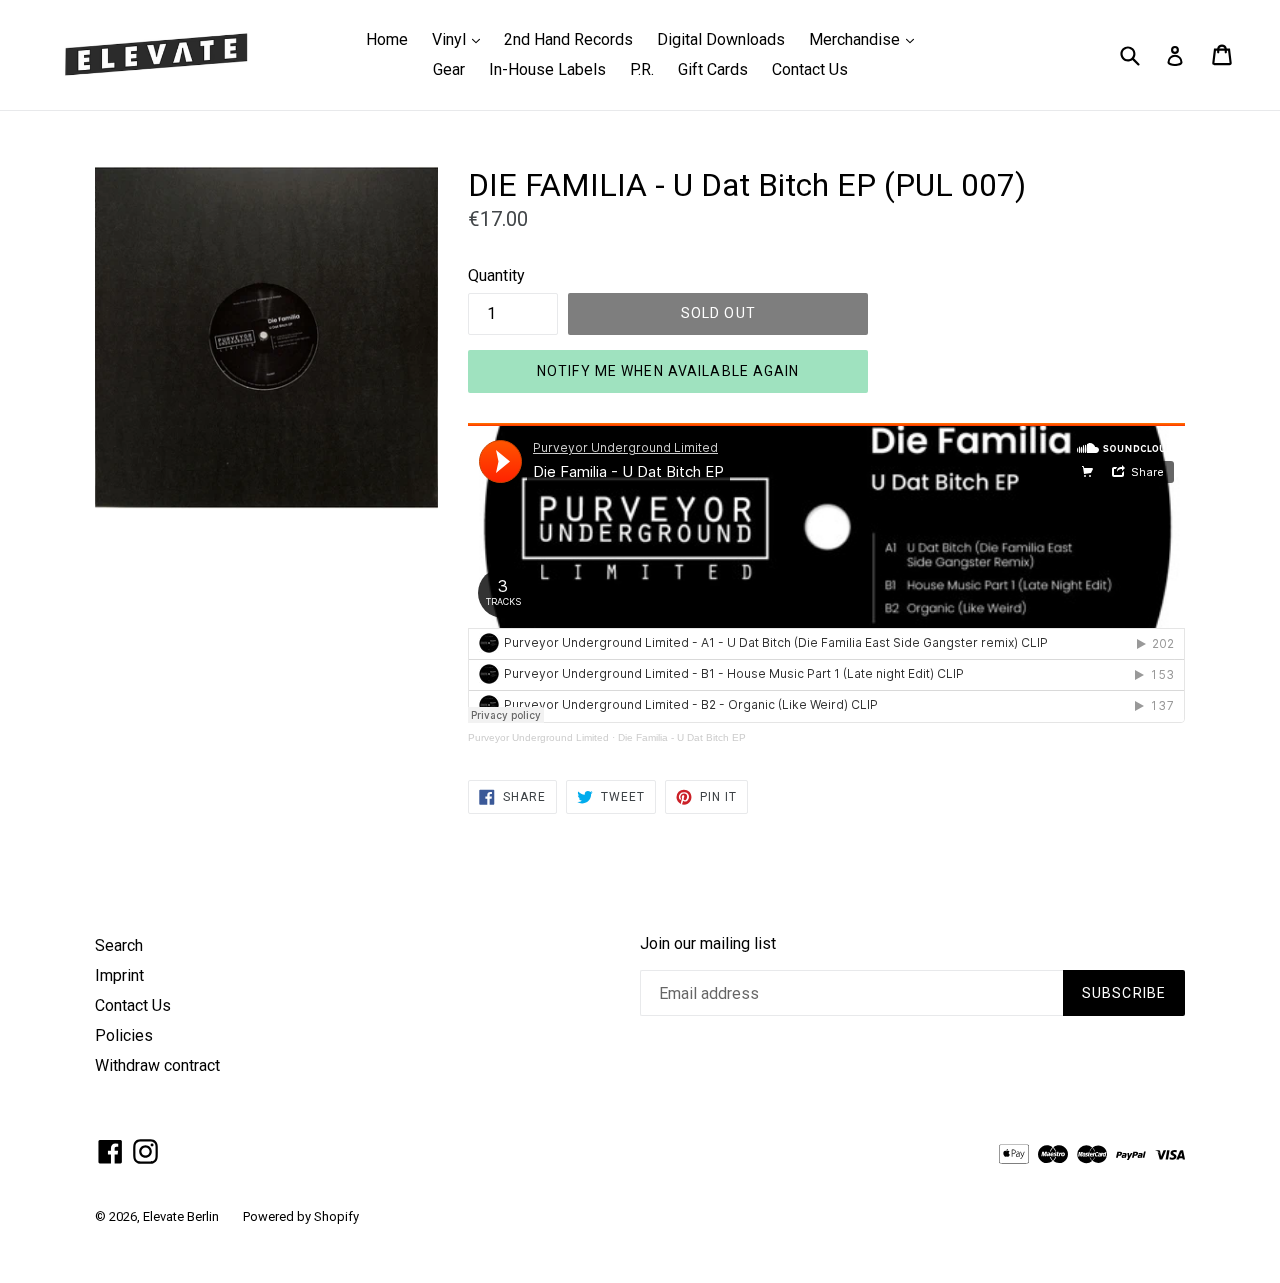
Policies (124, 1035)
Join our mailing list (708, 943)
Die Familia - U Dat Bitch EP (682, 737)
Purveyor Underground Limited (538, 737)
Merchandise (866, 39)
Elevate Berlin (181, 1216)
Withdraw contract (157, 1065)
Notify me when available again (668, 371)
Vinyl (461, 39)
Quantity (496, 275)
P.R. (642, 69)
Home (387, 39)
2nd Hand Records (568, 39)
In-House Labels (547, 69)
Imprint (119, 975)
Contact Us (810, 69)
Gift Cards (713, 69)
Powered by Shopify (301, 1216)
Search (119, 945)
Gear (449, 69)
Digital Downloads (721, 39)
